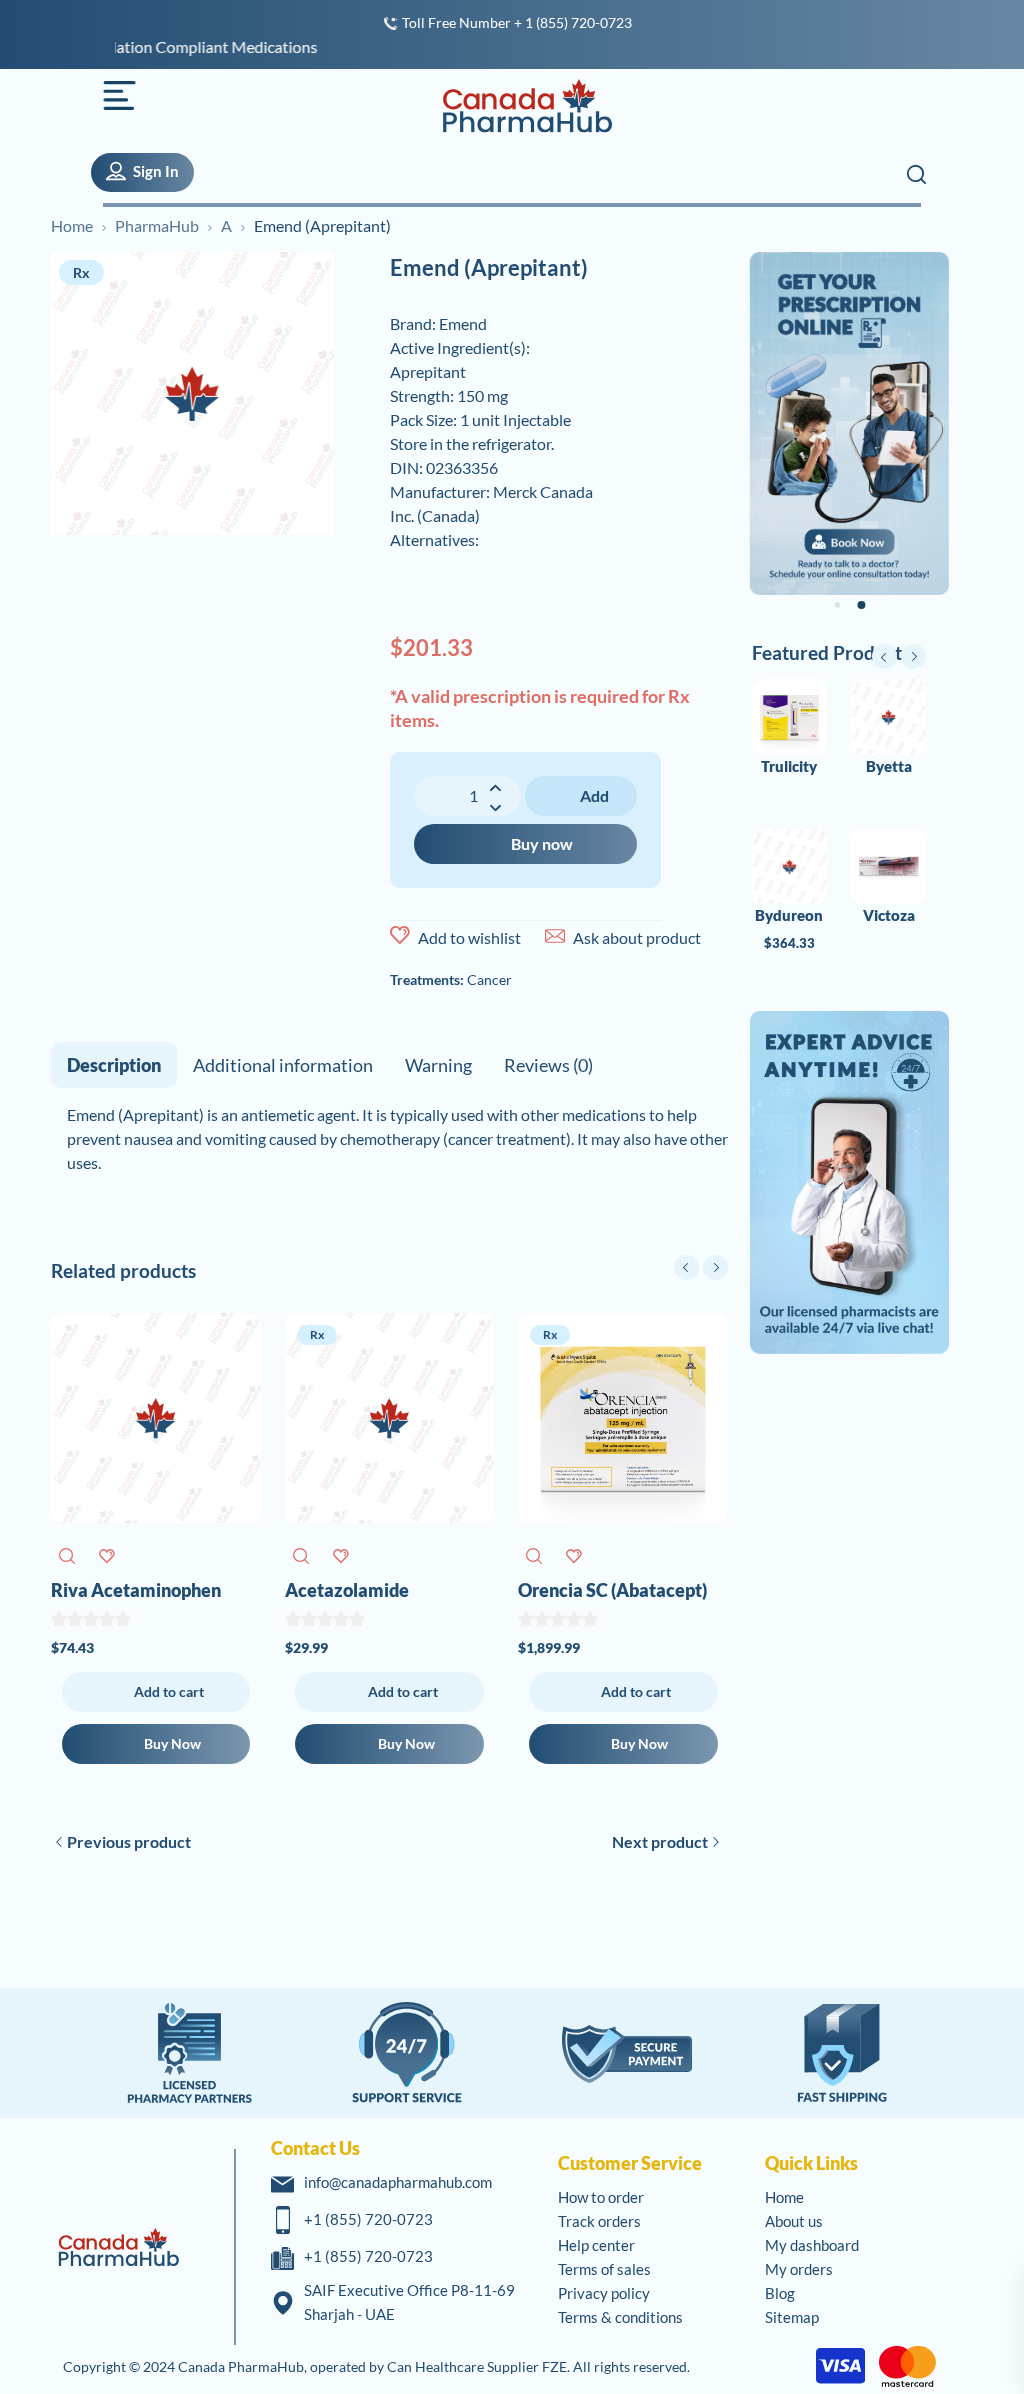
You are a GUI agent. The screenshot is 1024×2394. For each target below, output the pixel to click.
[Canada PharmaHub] (516, 106)
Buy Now (172, 1743)
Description (114, 1065)
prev (686, 1267)
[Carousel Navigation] (701, 1267)
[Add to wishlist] (400, 936)
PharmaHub (157, 225)
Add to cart (583, 801)
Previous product (129, 1841)
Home (72, 225)
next (715, 1267)
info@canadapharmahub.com (398, 2182)
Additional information (283, 1065)
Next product (660, 1841)
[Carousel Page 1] (837, 606)
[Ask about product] (555, 936)
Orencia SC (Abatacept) (612, 1590)
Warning (438, 1065)
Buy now (542, 843)
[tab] (114, 1065)
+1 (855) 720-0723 (368, 2219)
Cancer (489, 979)
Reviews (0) (548, 1065)
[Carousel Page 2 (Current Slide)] (861, 605)
